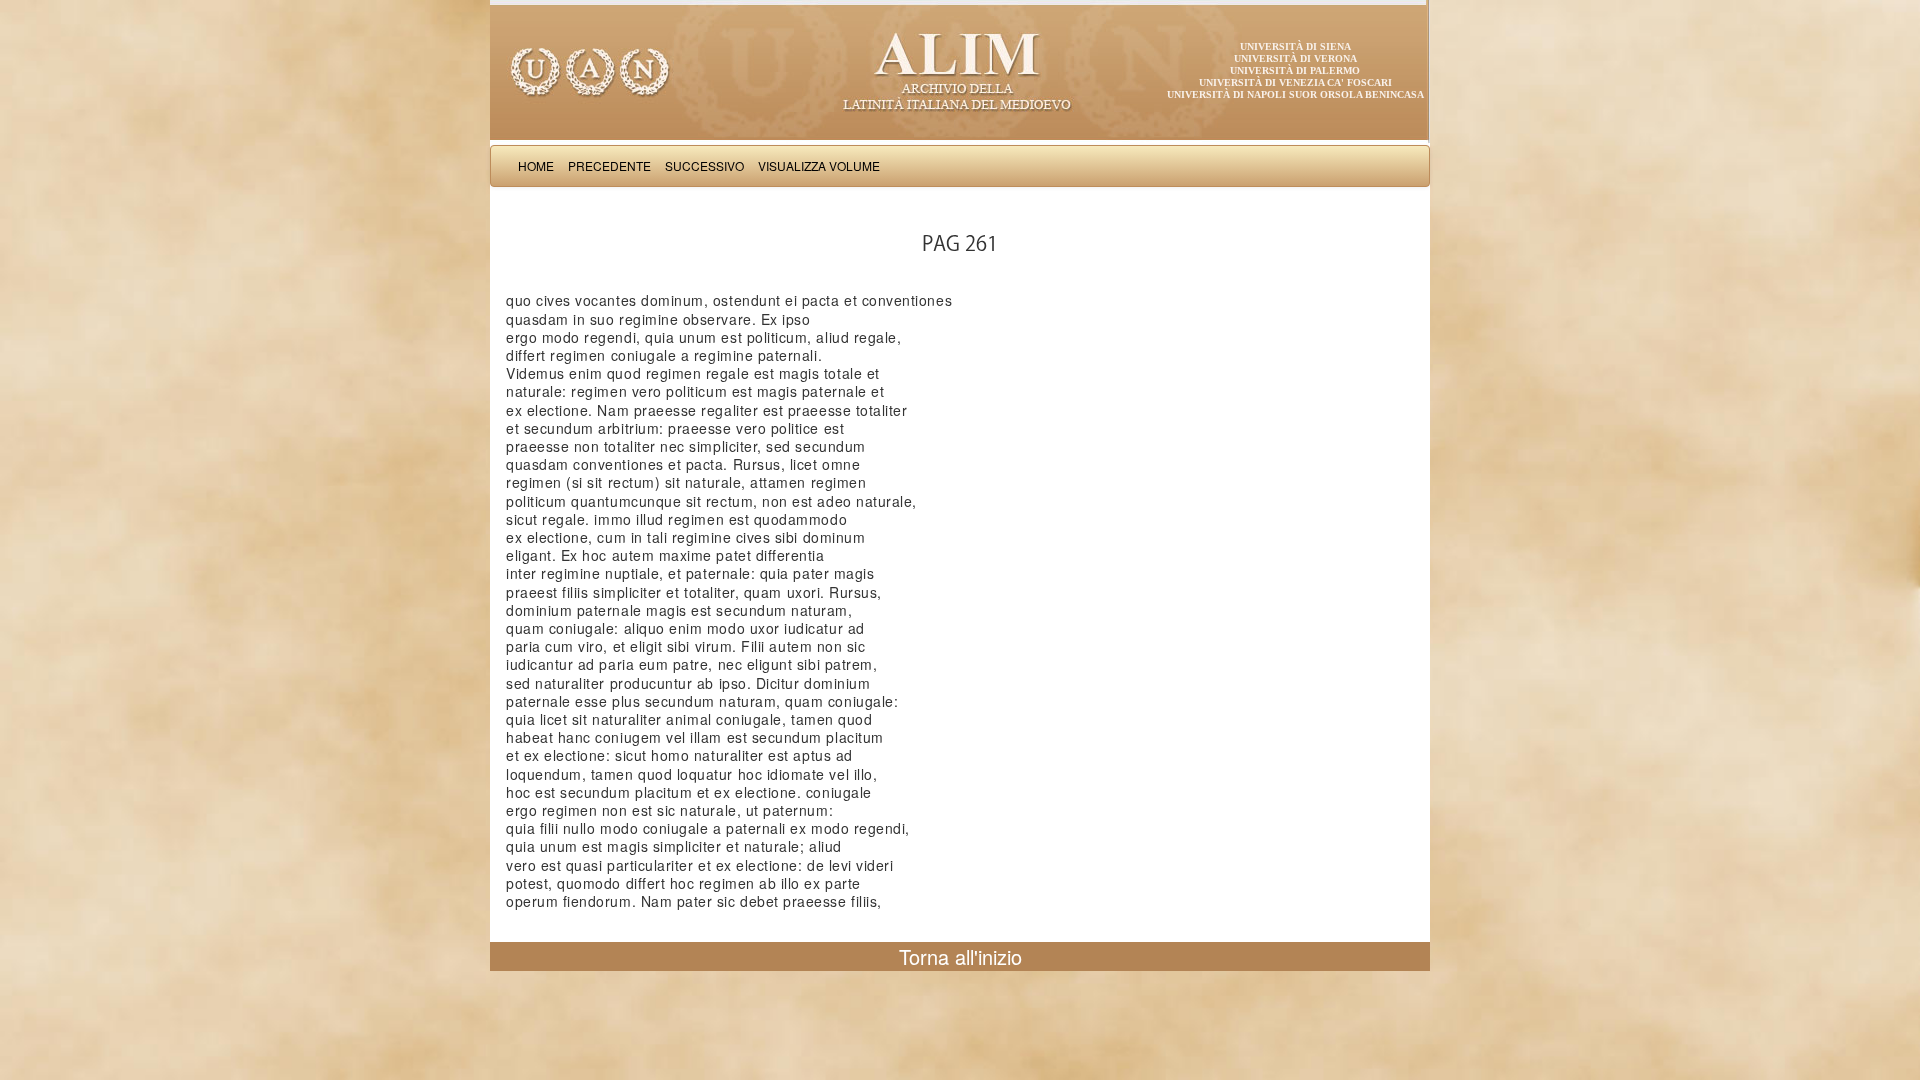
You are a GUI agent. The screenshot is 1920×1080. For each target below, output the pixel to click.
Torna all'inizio (960, 956)
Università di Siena (1295, 46)
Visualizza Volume (819, 165)
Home (536, 165)
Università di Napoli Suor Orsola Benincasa (1295, 94)
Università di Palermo (1295, 70)
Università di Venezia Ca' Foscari (1295, 82)
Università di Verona (1295, 58)
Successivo (704, 165)
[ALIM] (960, 70)
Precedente (609, 165)
